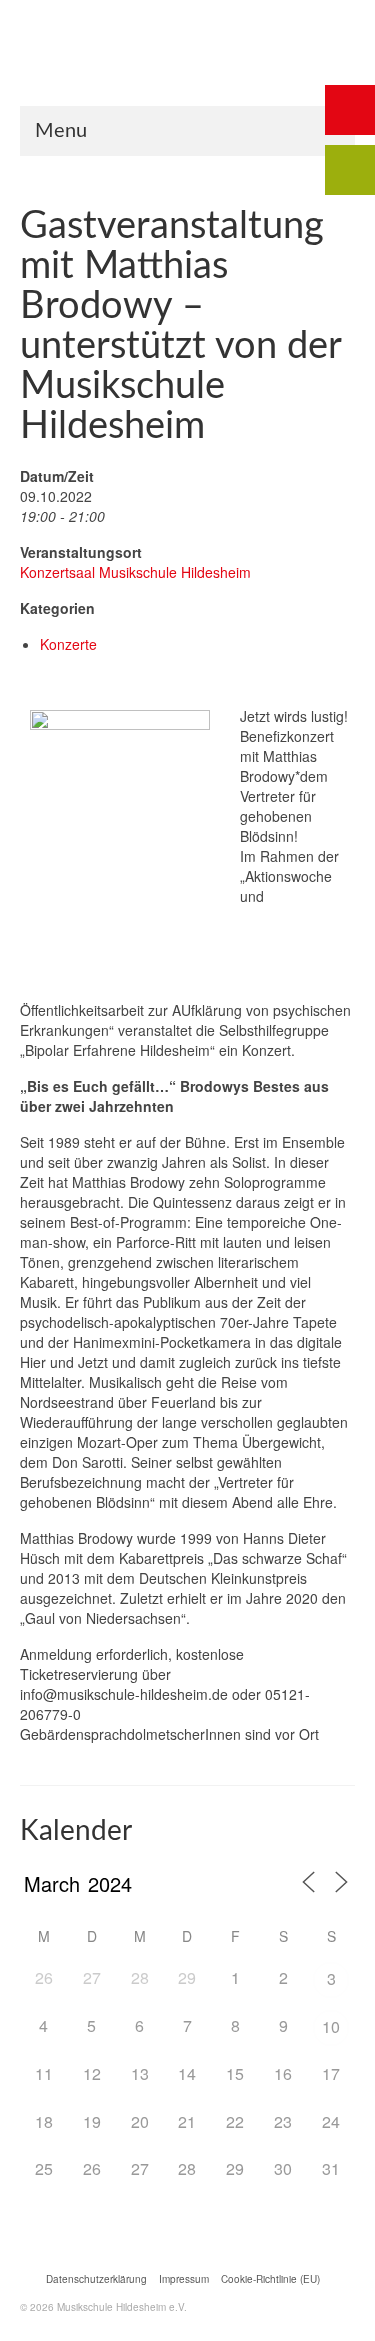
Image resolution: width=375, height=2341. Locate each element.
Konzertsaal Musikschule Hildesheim (135, 572)
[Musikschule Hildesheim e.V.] (187, 70)
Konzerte (68, 644)
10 (331, 2026)
